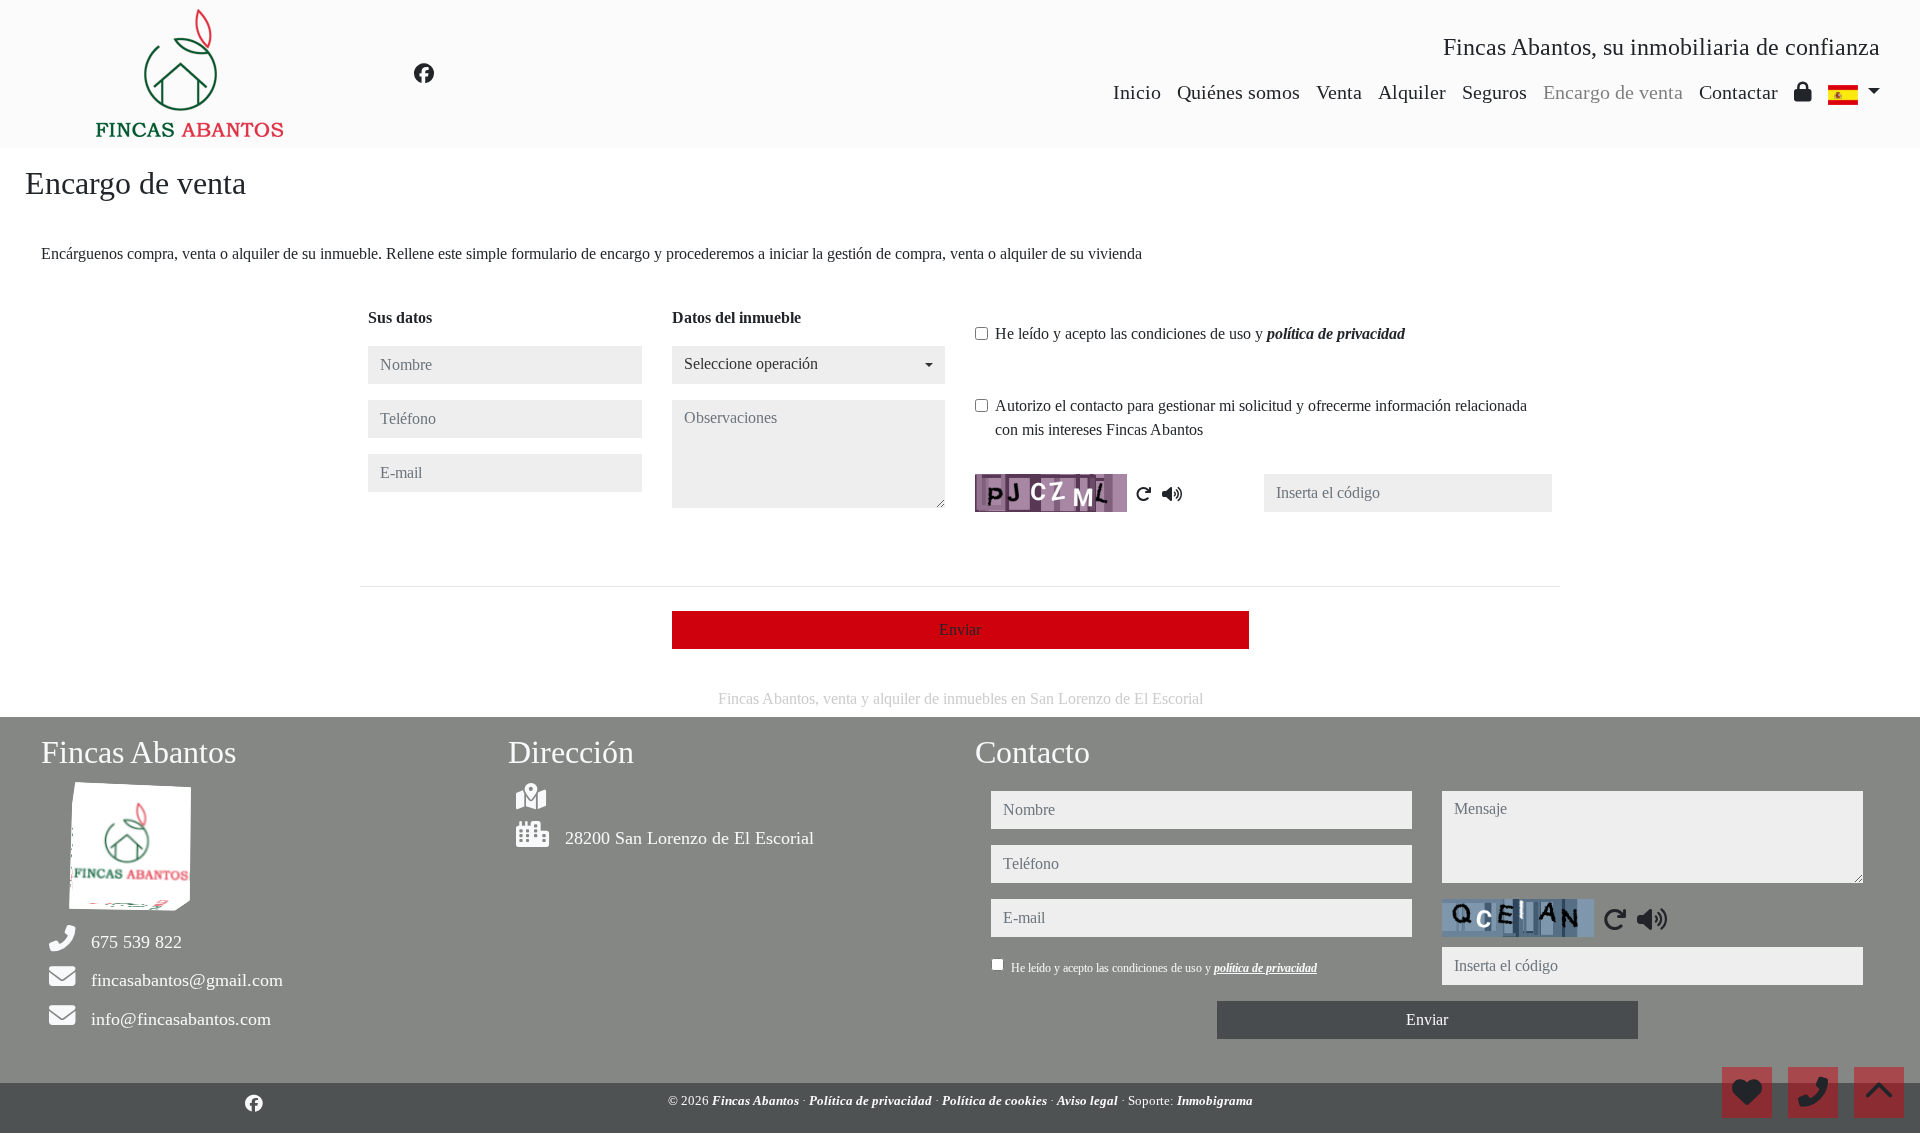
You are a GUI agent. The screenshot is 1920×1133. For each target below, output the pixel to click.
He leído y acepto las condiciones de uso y (1200, 333)
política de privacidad (1336, 333)
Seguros (1494, 92)
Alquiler (1412, 92)
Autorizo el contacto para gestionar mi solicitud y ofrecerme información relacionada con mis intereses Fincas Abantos (1261, 417)
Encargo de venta (1613, 92)
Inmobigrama (1215, 1100)
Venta (1339, 92)
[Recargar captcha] (1144, 494)
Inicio (1137, 92)
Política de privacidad (872, 1100)
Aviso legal (1089, 1100)
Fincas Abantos (757, 1100)
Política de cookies (996, 1100)
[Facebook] (424, 74)
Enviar (960, 629)
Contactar (1738, 92)
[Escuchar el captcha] (1172, 494)
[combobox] (809, 365)
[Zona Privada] (1803, 92)
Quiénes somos (1238, 92)
